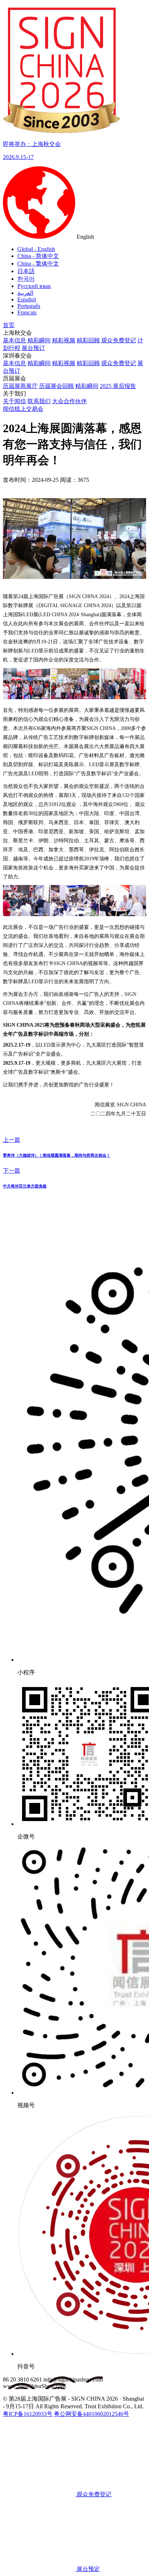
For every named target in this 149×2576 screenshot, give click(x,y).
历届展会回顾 (56, 386)
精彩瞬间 (39, 340)
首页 (9, 325)
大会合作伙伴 (69, 401)
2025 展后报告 (118, 386)
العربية (25, 293)
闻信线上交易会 (23, 409)
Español (27, 299)
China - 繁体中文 (38, 264)
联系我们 (39, 401)
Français (27, 312)
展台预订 (33, 348)
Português (29, 306)
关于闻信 (14, 401)
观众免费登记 (119, 340)
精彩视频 (64, 340)
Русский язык (34, 286)
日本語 (26, 271)
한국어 (26, 279)
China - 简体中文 (38, 256)
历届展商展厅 (20, 386)
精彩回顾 (88, 340)
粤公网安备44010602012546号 (91, 2414)
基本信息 (14, 340)
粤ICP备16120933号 (28, 2414)
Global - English (36, 249)
